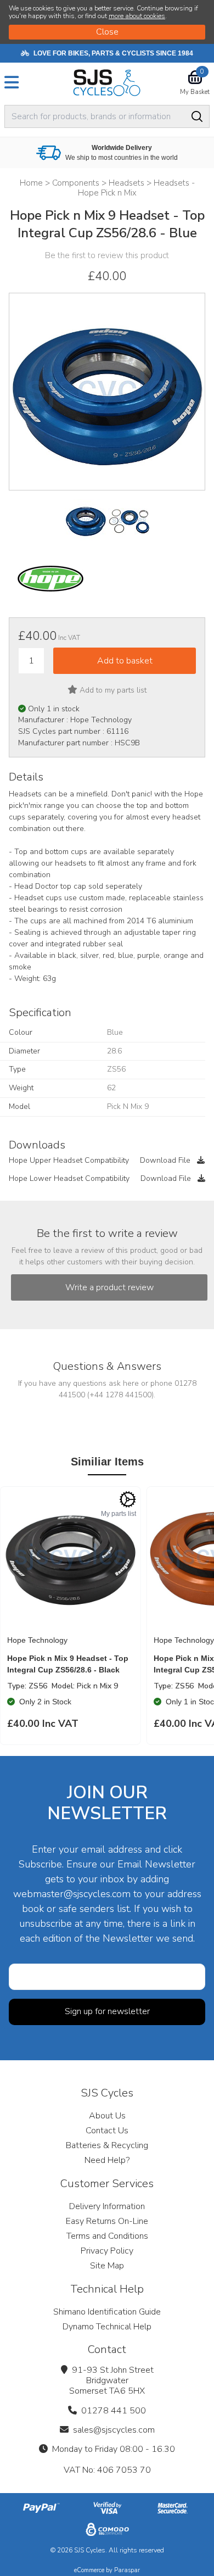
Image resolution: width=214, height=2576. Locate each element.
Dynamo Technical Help (107, 2327)
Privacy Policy (107, 2251)
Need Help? (107, 2160)
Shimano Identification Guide (107, 2312)
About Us (107, 2116)
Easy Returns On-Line (107, 2221)
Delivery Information (107, 2206)
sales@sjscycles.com (114, 2430)
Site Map (107, 2266)
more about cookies (137, 16)
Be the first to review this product (107, 255)
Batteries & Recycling (107, 2145)
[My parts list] (128, 1499)
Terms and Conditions (107, 2236)
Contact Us (107, 2131)
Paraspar (127, 2570)
